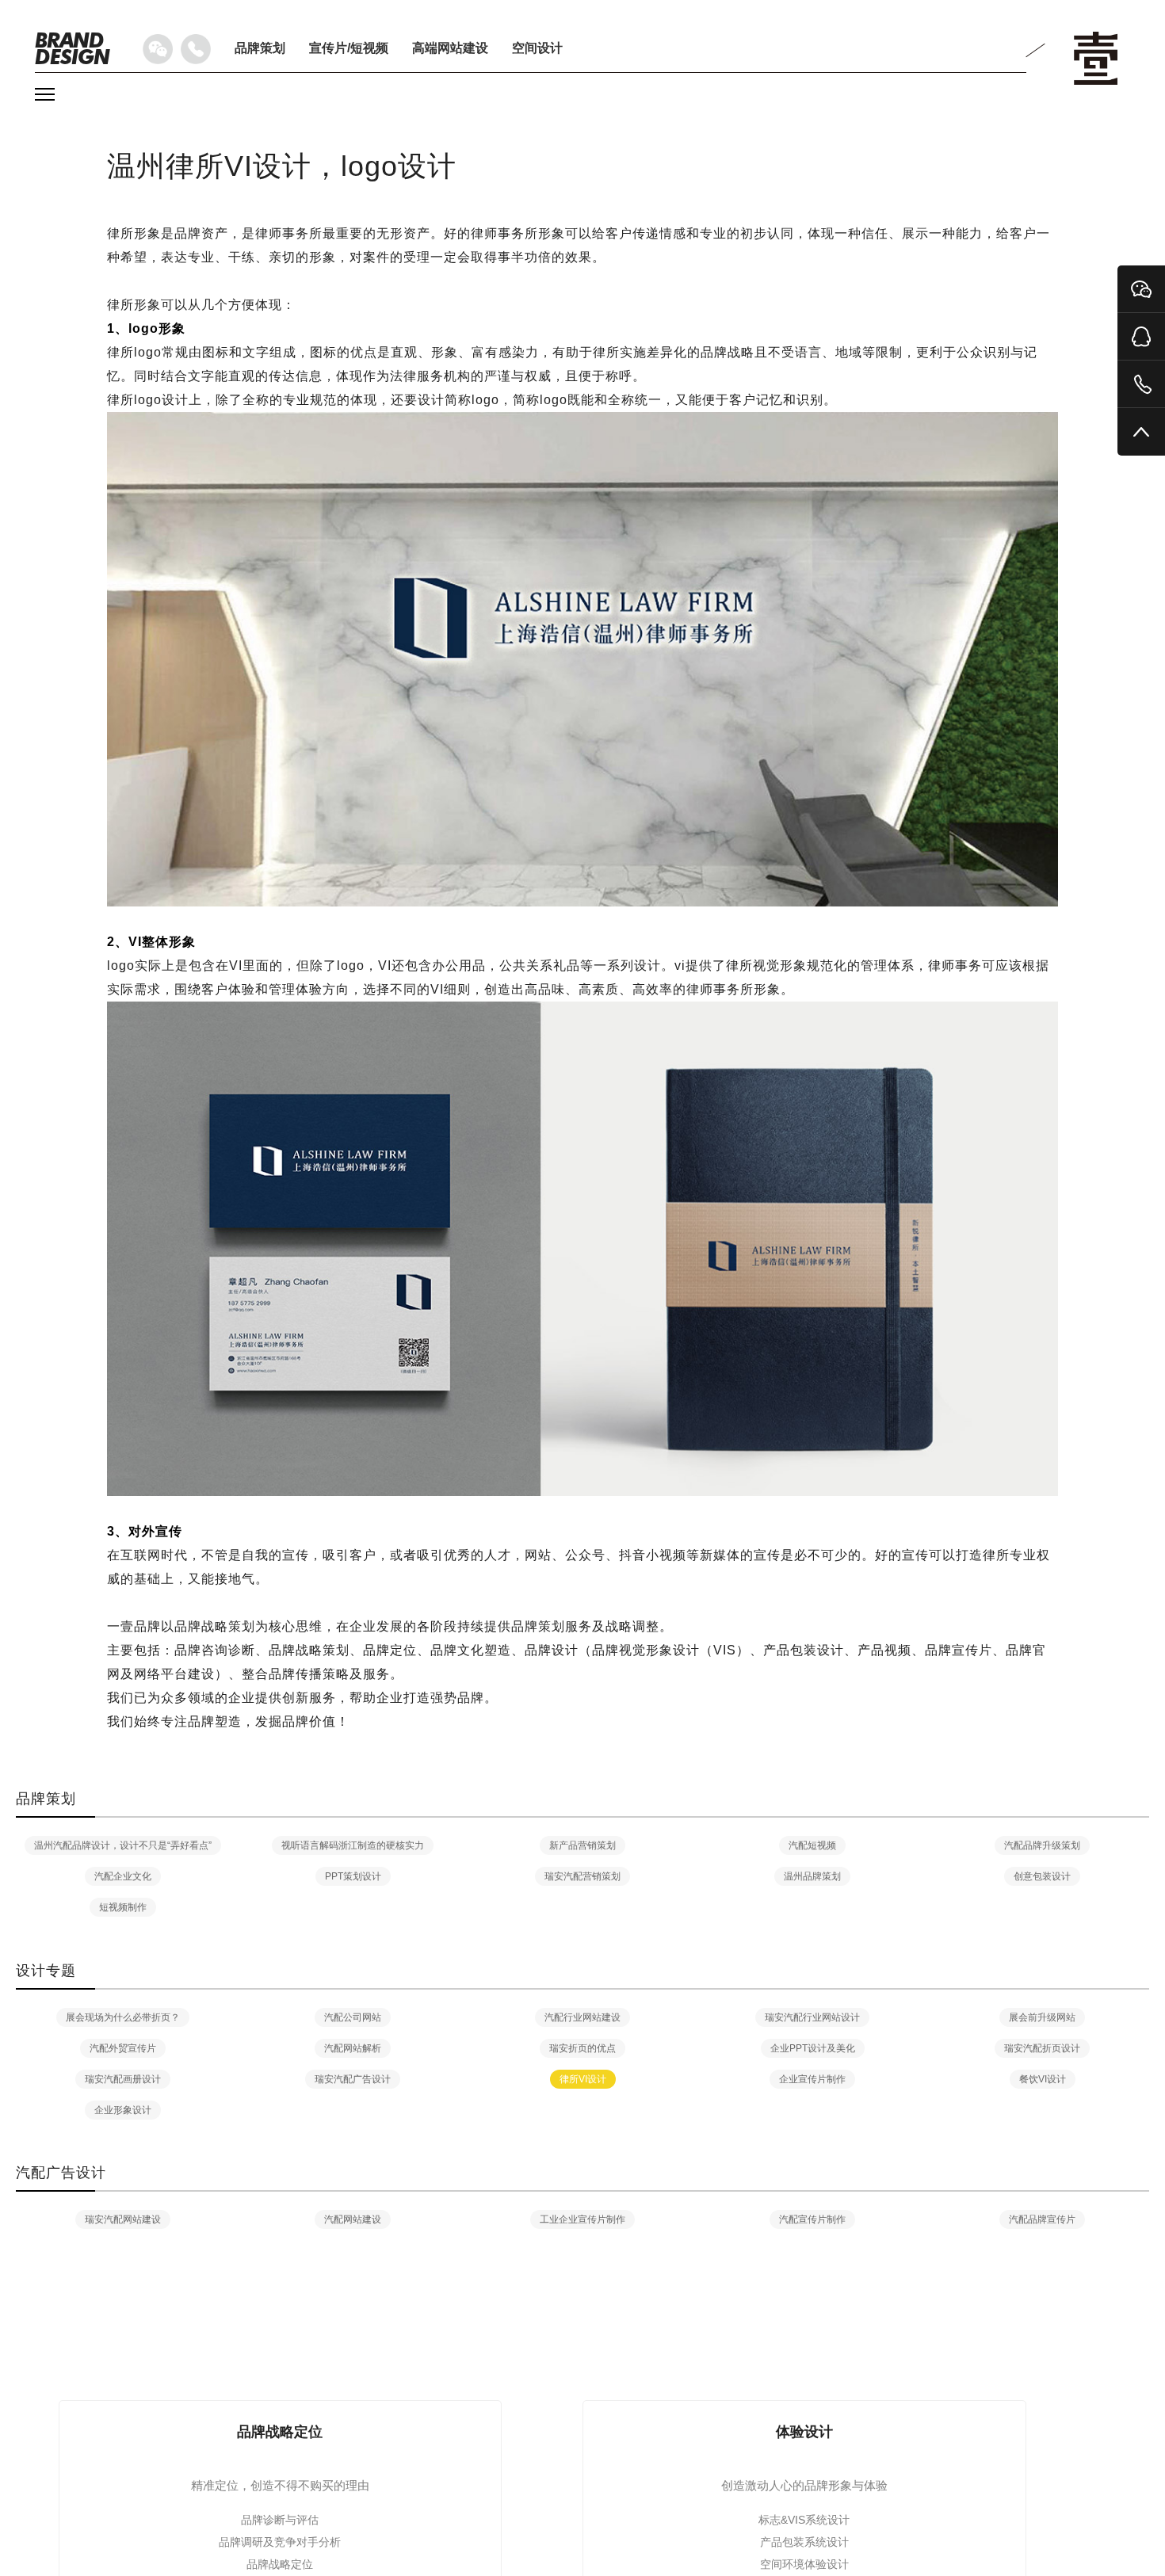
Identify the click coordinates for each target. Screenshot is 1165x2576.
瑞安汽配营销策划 (582, 1876)
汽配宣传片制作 (812, 2219)
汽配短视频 (812, 1845)
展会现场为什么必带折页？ (123, 2017)
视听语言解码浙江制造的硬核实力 (353, 1845)
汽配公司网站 (353, 2017)
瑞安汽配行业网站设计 (812, 2017)
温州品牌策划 (812, 1876)
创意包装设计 (1042, 1876)
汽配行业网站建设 (582, 2017)
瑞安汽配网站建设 (123, 2219)
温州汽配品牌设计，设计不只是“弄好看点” (123, 1845)
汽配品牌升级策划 (1042, 1845)
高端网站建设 (450, 48)
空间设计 (537, 48)
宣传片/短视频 (349, 48)
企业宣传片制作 (812, 2079)
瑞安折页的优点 (582, 2048)
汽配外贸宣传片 (123, 2048)
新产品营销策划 (582, 1845)
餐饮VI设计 (1043, 2079)
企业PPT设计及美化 (813, 2048)
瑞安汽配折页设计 (1042, 2048)
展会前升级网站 (1042, 2017)
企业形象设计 (123, 2110)
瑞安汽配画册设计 (123, 2079)
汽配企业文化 (123, 1876)
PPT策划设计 (353, 1876)
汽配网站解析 (353, 2048)
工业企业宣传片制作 (582, 2219)
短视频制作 (123, 1907)
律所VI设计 (583, 2079)
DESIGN (72, 48)
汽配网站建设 (353, 2219)
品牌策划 (260, 48)
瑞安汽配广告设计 (353, 2079)
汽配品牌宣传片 (1042, 2219)
